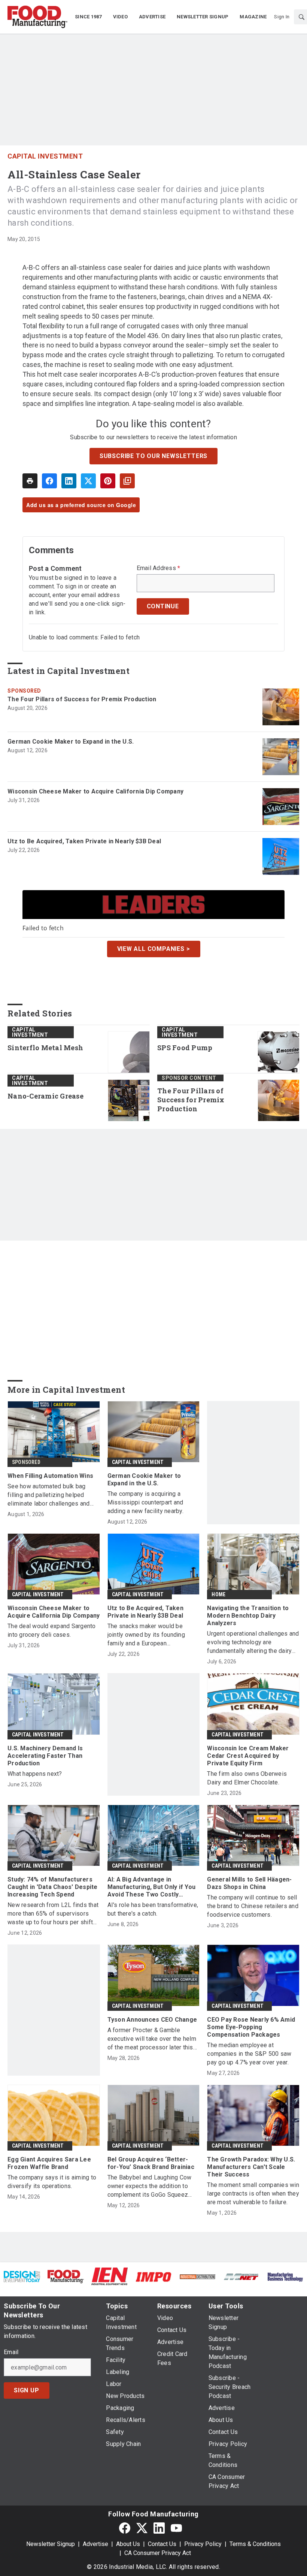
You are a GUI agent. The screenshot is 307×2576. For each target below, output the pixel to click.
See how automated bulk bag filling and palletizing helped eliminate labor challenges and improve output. (49, 1495)
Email (11, 2352)
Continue (163, 606)
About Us (128, 2544)
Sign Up (27, 2390)
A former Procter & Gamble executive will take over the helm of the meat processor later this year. (152, 2039)
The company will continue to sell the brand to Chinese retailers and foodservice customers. (253, 1906)
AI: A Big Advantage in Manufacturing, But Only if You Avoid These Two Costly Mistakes (152, 1887)
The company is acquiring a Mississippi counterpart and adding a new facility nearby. (145, 1502)
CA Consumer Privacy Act (158, 2553)
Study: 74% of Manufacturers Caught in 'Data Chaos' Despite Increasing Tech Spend (53, 1887)
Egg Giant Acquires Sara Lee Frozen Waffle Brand (49, 2163)
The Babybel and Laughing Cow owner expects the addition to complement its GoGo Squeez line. (150, 2186)
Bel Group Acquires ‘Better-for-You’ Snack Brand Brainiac (151, 2163)
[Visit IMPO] (153, 2276)
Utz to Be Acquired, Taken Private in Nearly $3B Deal (84, 841)
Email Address (159, 568)
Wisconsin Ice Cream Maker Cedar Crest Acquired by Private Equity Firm (248, 1756)
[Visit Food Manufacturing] (66, 2276)
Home (218, 1594)
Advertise (95, 2544)
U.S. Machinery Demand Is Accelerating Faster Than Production (45, 1756)
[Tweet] (88, 481)
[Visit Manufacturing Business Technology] (285, 2276)
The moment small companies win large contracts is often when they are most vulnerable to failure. (253, 2194)
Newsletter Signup (51, 2544)
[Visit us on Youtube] (176, 2528)
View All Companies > (154, 949)
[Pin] (108, 481)
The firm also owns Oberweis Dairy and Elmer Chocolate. (247, 1778)
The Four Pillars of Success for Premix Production (82, 699)
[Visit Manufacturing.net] (241, 2276)
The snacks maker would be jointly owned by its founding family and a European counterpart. (146, 1635)
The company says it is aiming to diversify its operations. (52, 2182)
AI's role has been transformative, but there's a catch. (153, 1909)
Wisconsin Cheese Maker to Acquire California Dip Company (95, 791)
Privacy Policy (203, 2544)
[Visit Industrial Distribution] (197, 2276)
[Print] (30, 481)
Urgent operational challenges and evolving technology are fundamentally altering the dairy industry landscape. (253, 1643)
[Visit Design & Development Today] (22, 2276)
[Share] (49, 481)
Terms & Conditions (255, 2544)
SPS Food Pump (185, 1048)
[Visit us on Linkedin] (159, 2528)
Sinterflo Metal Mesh (45, 1048)
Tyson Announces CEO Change (152, 2020)
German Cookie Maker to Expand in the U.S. (71, 742)
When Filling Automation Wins (50, 1476)
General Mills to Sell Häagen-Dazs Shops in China (249, 1883)
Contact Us (162, 2544)
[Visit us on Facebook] (125, 2528)
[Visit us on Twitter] (142, 2528)
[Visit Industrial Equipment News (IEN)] (110, 2276)
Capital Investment (45, 156)
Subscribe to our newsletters (153, 456)
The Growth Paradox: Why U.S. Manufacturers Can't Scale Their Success (251, 2167)
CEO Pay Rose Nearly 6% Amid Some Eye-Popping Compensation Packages (251, 2027)
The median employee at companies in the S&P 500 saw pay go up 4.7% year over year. (249, 2054)
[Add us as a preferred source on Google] (127, 481)
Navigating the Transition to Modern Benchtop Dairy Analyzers (248, 1616)
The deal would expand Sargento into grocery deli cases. (52, 1630)
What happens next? (35, 1774)
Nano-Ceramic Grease (45, 1096)
